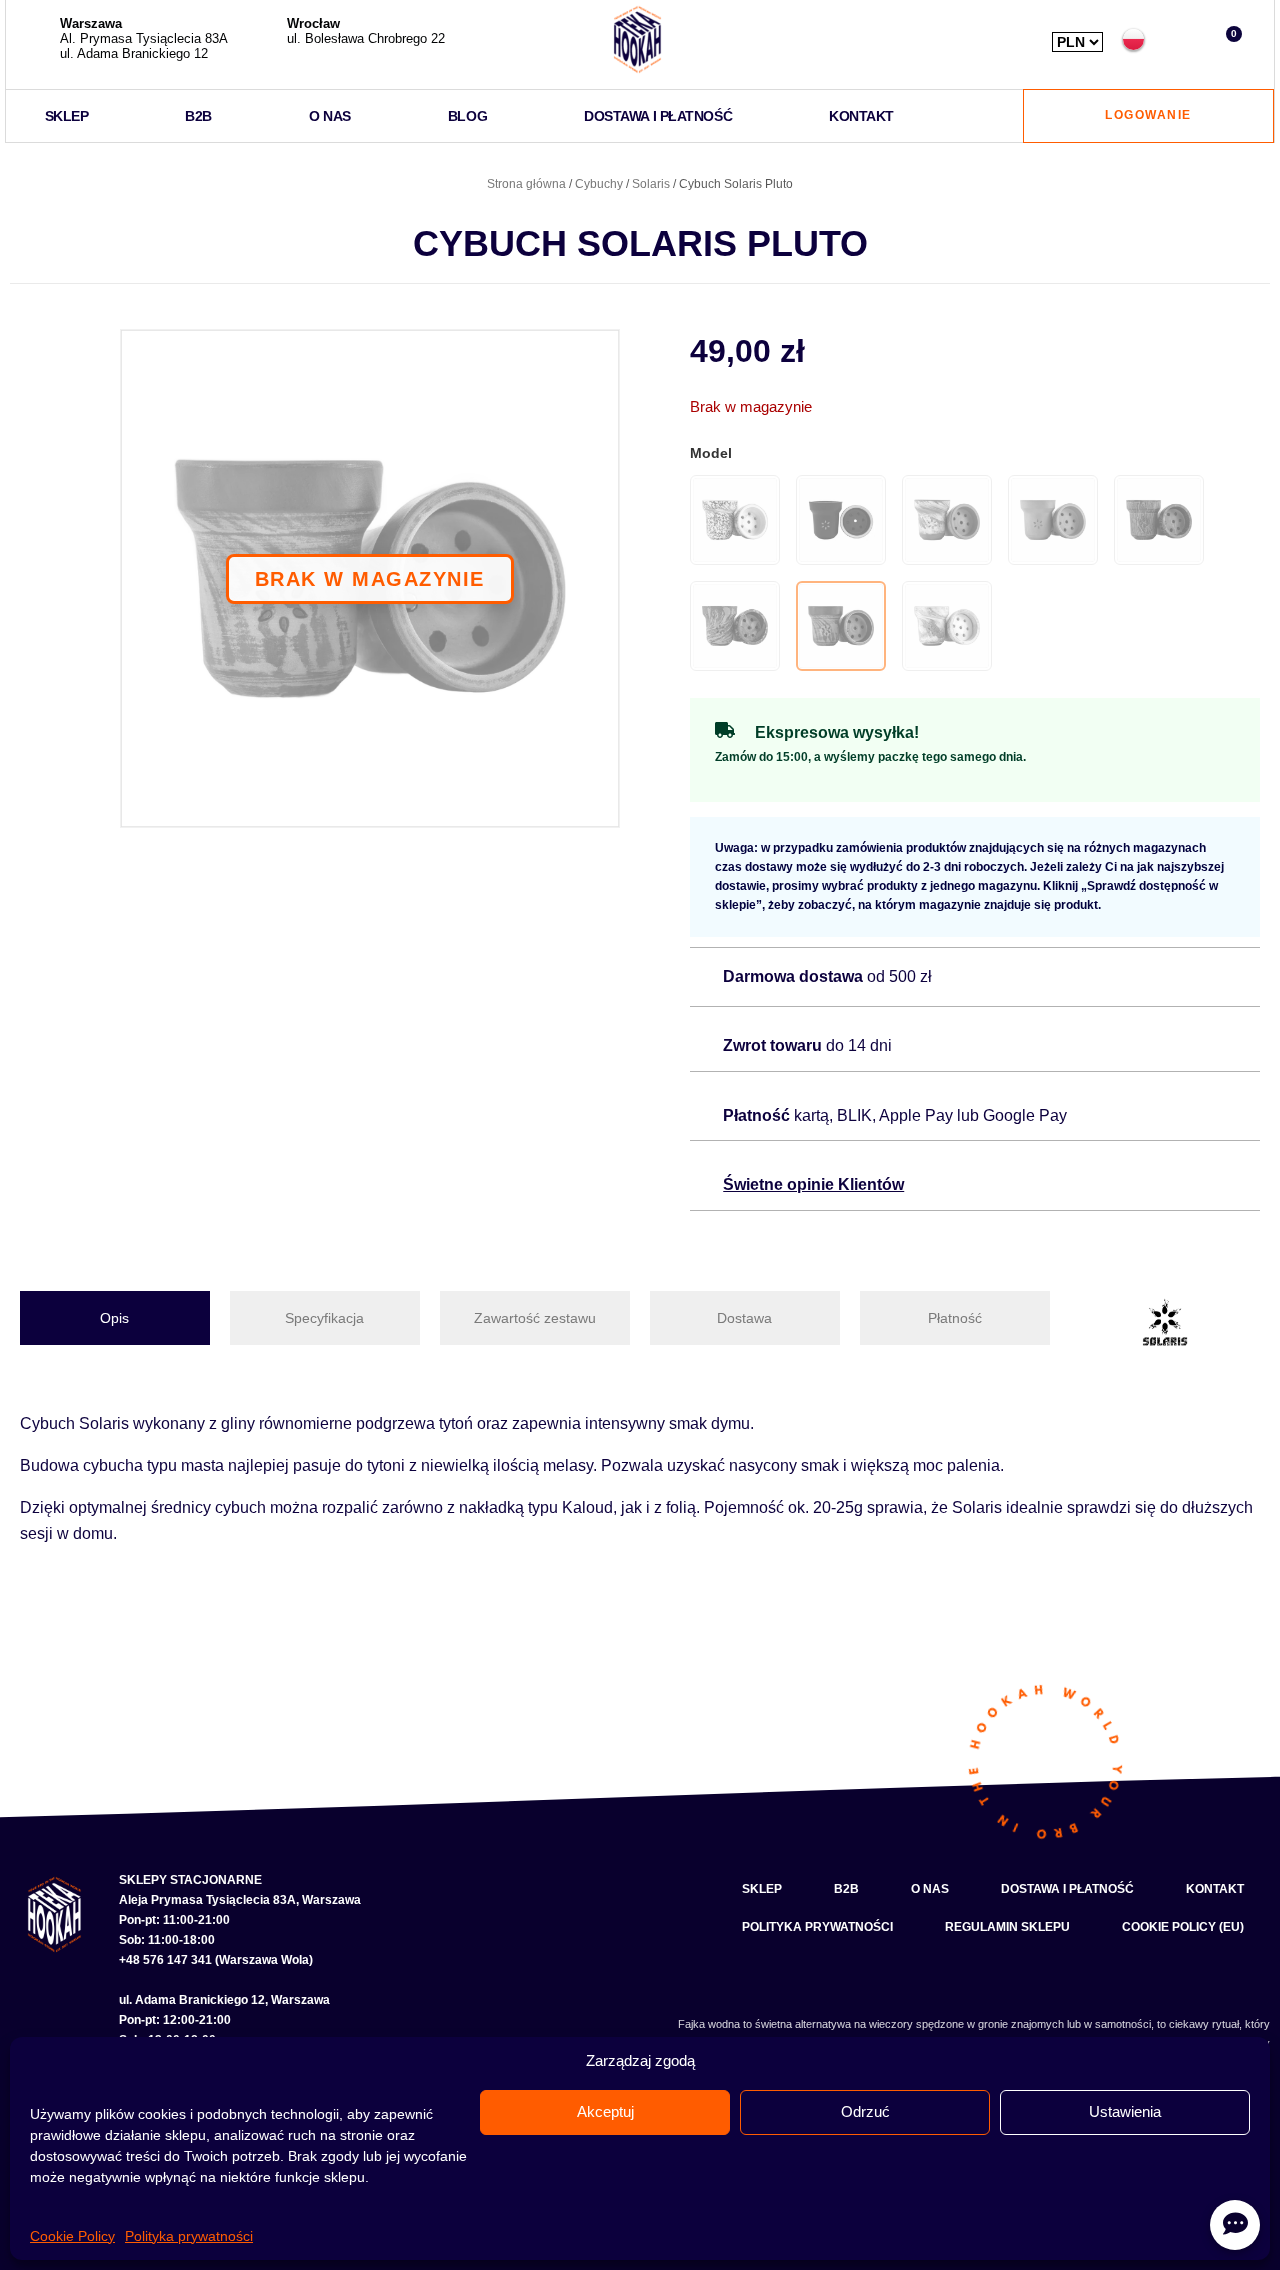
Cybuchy (599, 184)
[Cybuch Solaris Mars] (1053, 520)
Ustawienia (1125, 2111)
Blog (467, 116)
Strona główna (526, 184)
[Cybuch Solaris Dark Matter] (841, 520)
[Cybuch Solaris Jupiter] (947, 520)
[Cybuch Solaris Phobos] (735, 626)
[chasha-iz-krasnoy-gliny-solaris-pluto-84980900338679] (370, 579)
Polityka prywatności (189, 2236)
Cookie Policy (72, 2236)
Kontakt (861, 116)
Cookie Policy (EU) (1183, 1927)
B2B (198, 116)
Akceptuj (605, 2111)
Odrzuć (865, 2111)
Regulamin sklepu (1007, 1927)
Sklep (67, 116)
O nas (330, 116)
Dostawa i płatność (658, 116)
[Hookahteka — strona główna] (637, 39)
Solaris (651, 184)
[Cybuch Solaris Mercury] (1159, 520)
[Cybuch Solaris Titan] (947, 626)
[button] (1180, 39)
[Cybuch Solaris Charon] (735, 520)
